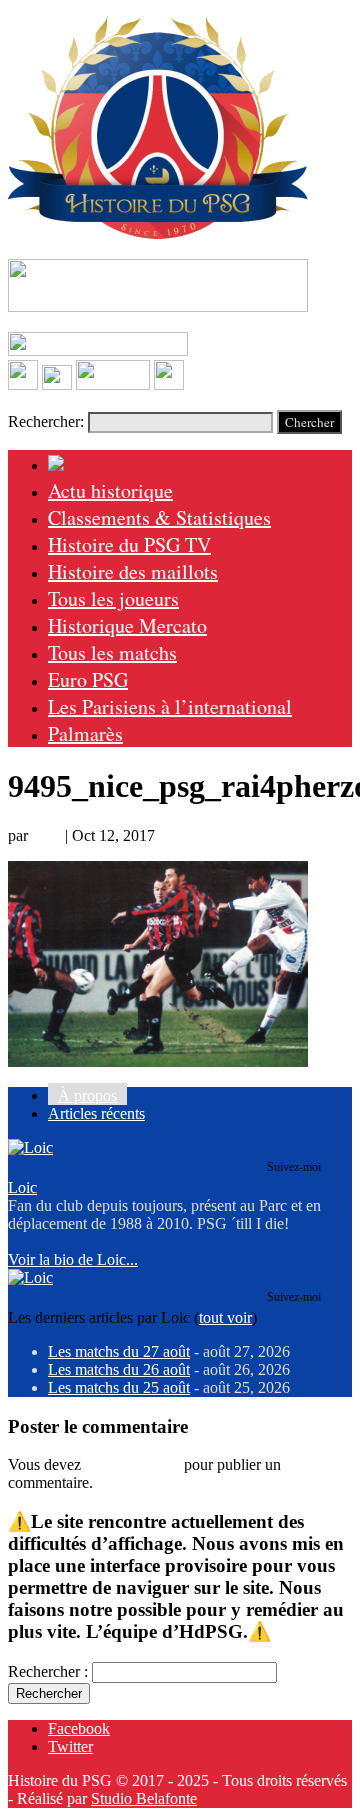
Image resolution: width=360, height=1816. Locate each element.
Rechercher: (46, 421)
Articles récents (96, 1113)
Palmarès (85, 733)
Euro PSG (88, 679)
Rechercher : (48, 1671)
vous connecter (132, 1464)
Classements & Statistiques (159, 517)
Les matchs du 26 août (119, 1369)
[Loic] (30, 1147)
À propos (87, 1095)
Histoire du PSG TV (129, 544)
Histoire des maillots (133, 571)
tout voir (225, 1317)
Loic (46, 835)
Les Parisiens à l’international (170, 706)
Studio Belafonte (144, 1798)
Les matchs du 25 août (119, 1387)
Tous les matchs (112, 652)
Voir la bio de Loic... (73, 1259)
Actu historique (110, 490)
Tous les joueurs (113, 598)
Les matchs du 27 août (119, 1351)
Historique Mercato (127, 625)
